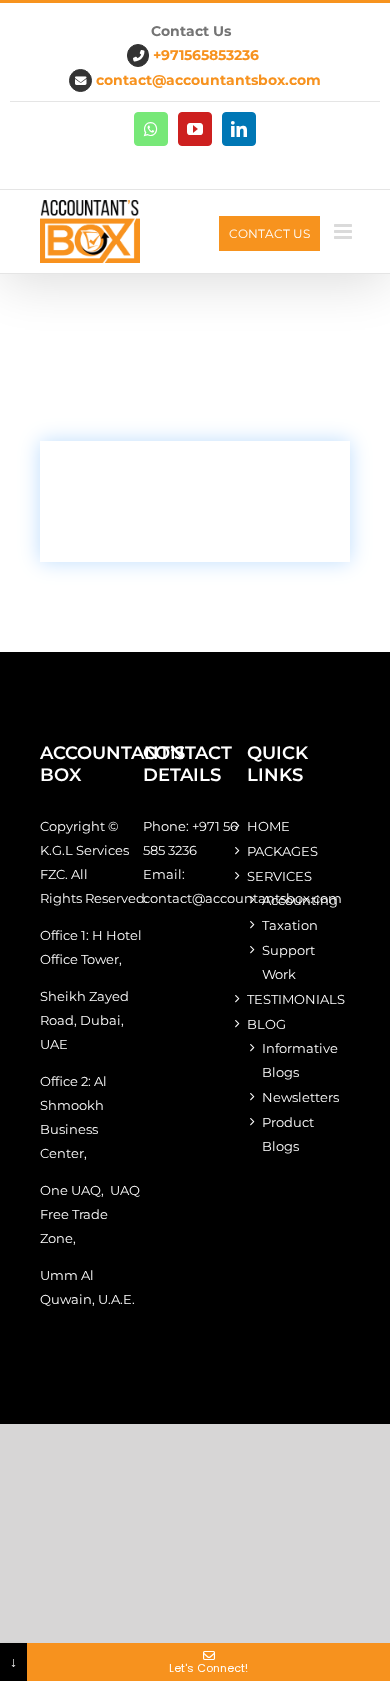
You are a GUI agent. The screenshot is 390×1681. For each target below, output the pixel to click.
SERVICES (279, 876)
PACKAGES (282, 851)
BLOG (266, 1024)
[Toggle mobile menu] (344, 231)
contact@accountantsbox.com (208, 80)
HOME (268, 826)
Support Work (288, 962)
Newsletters (300, 1097)
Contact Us (269, 233)
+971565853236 (206, 55)
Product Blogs (288, 1134)
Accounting (300, 900)
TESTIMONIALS (296, 999)
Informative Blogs (300, 1060)
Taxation (290, 925)
